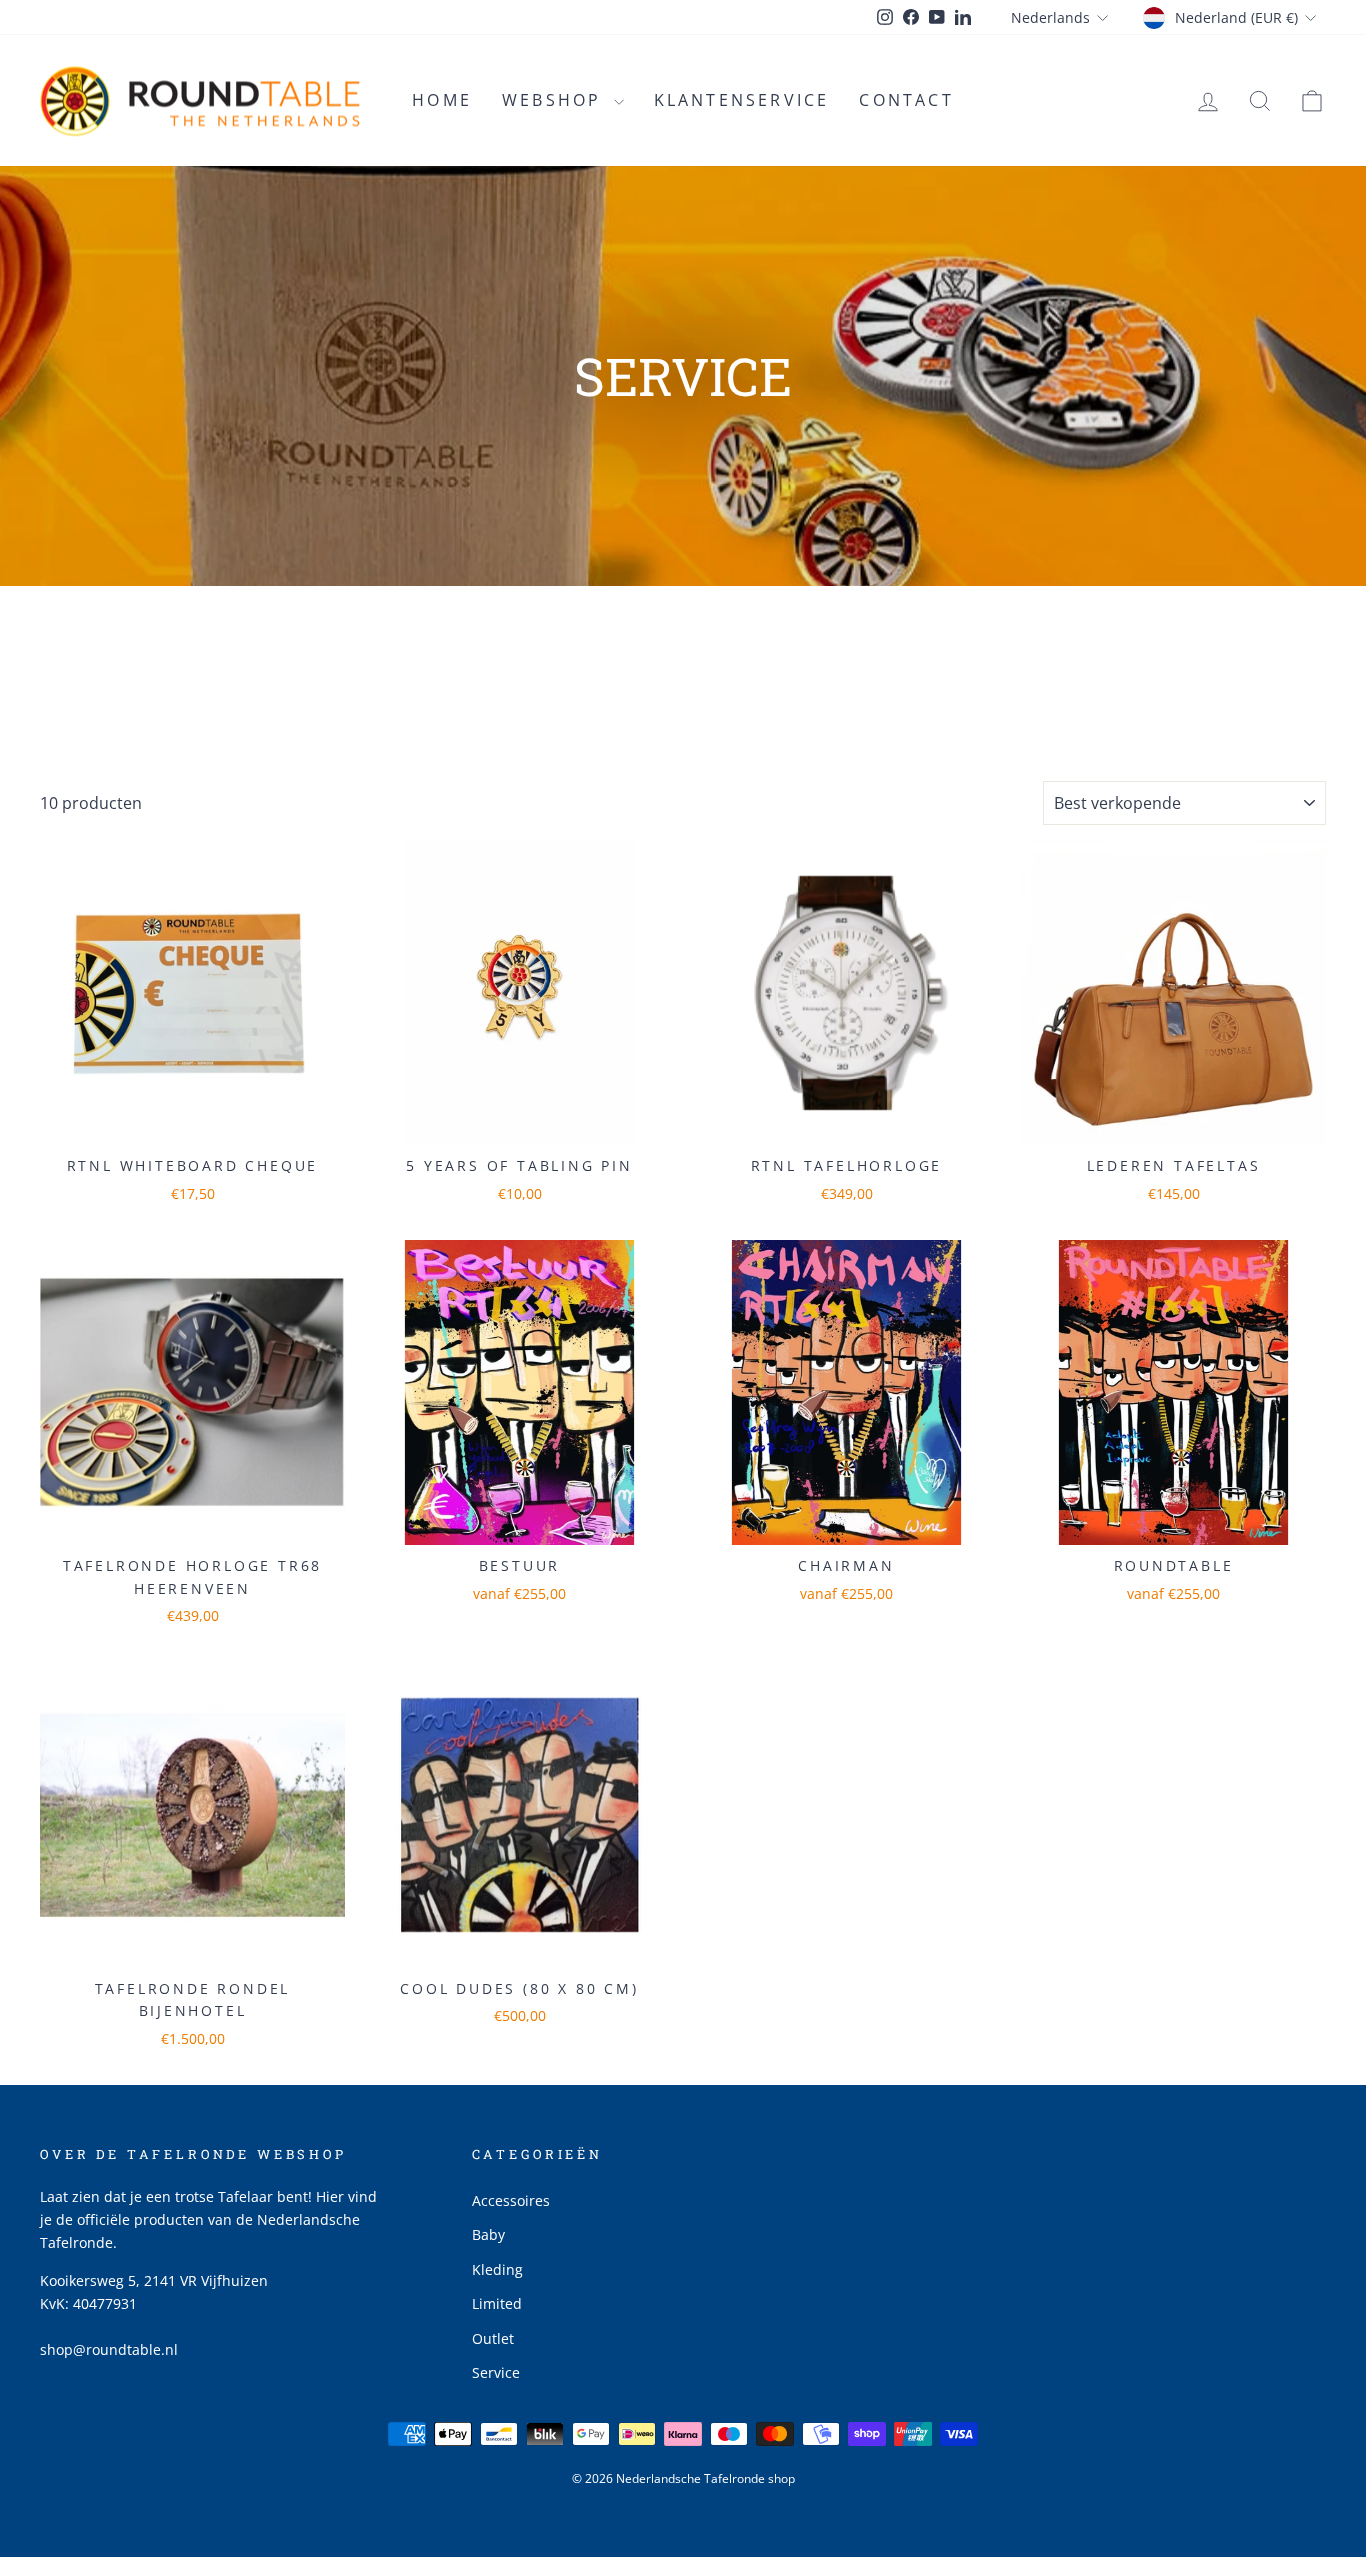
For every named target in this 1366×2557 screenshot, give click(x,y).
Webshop (555, 100)
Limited (497, 2303)
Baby (488, 2234)
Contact (906, 100)
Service (496, 2372)
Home (442, 100)
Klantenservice (742, 100)
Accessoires (511, 2200)
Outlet (493, 2338)
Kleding (497, 2269)
